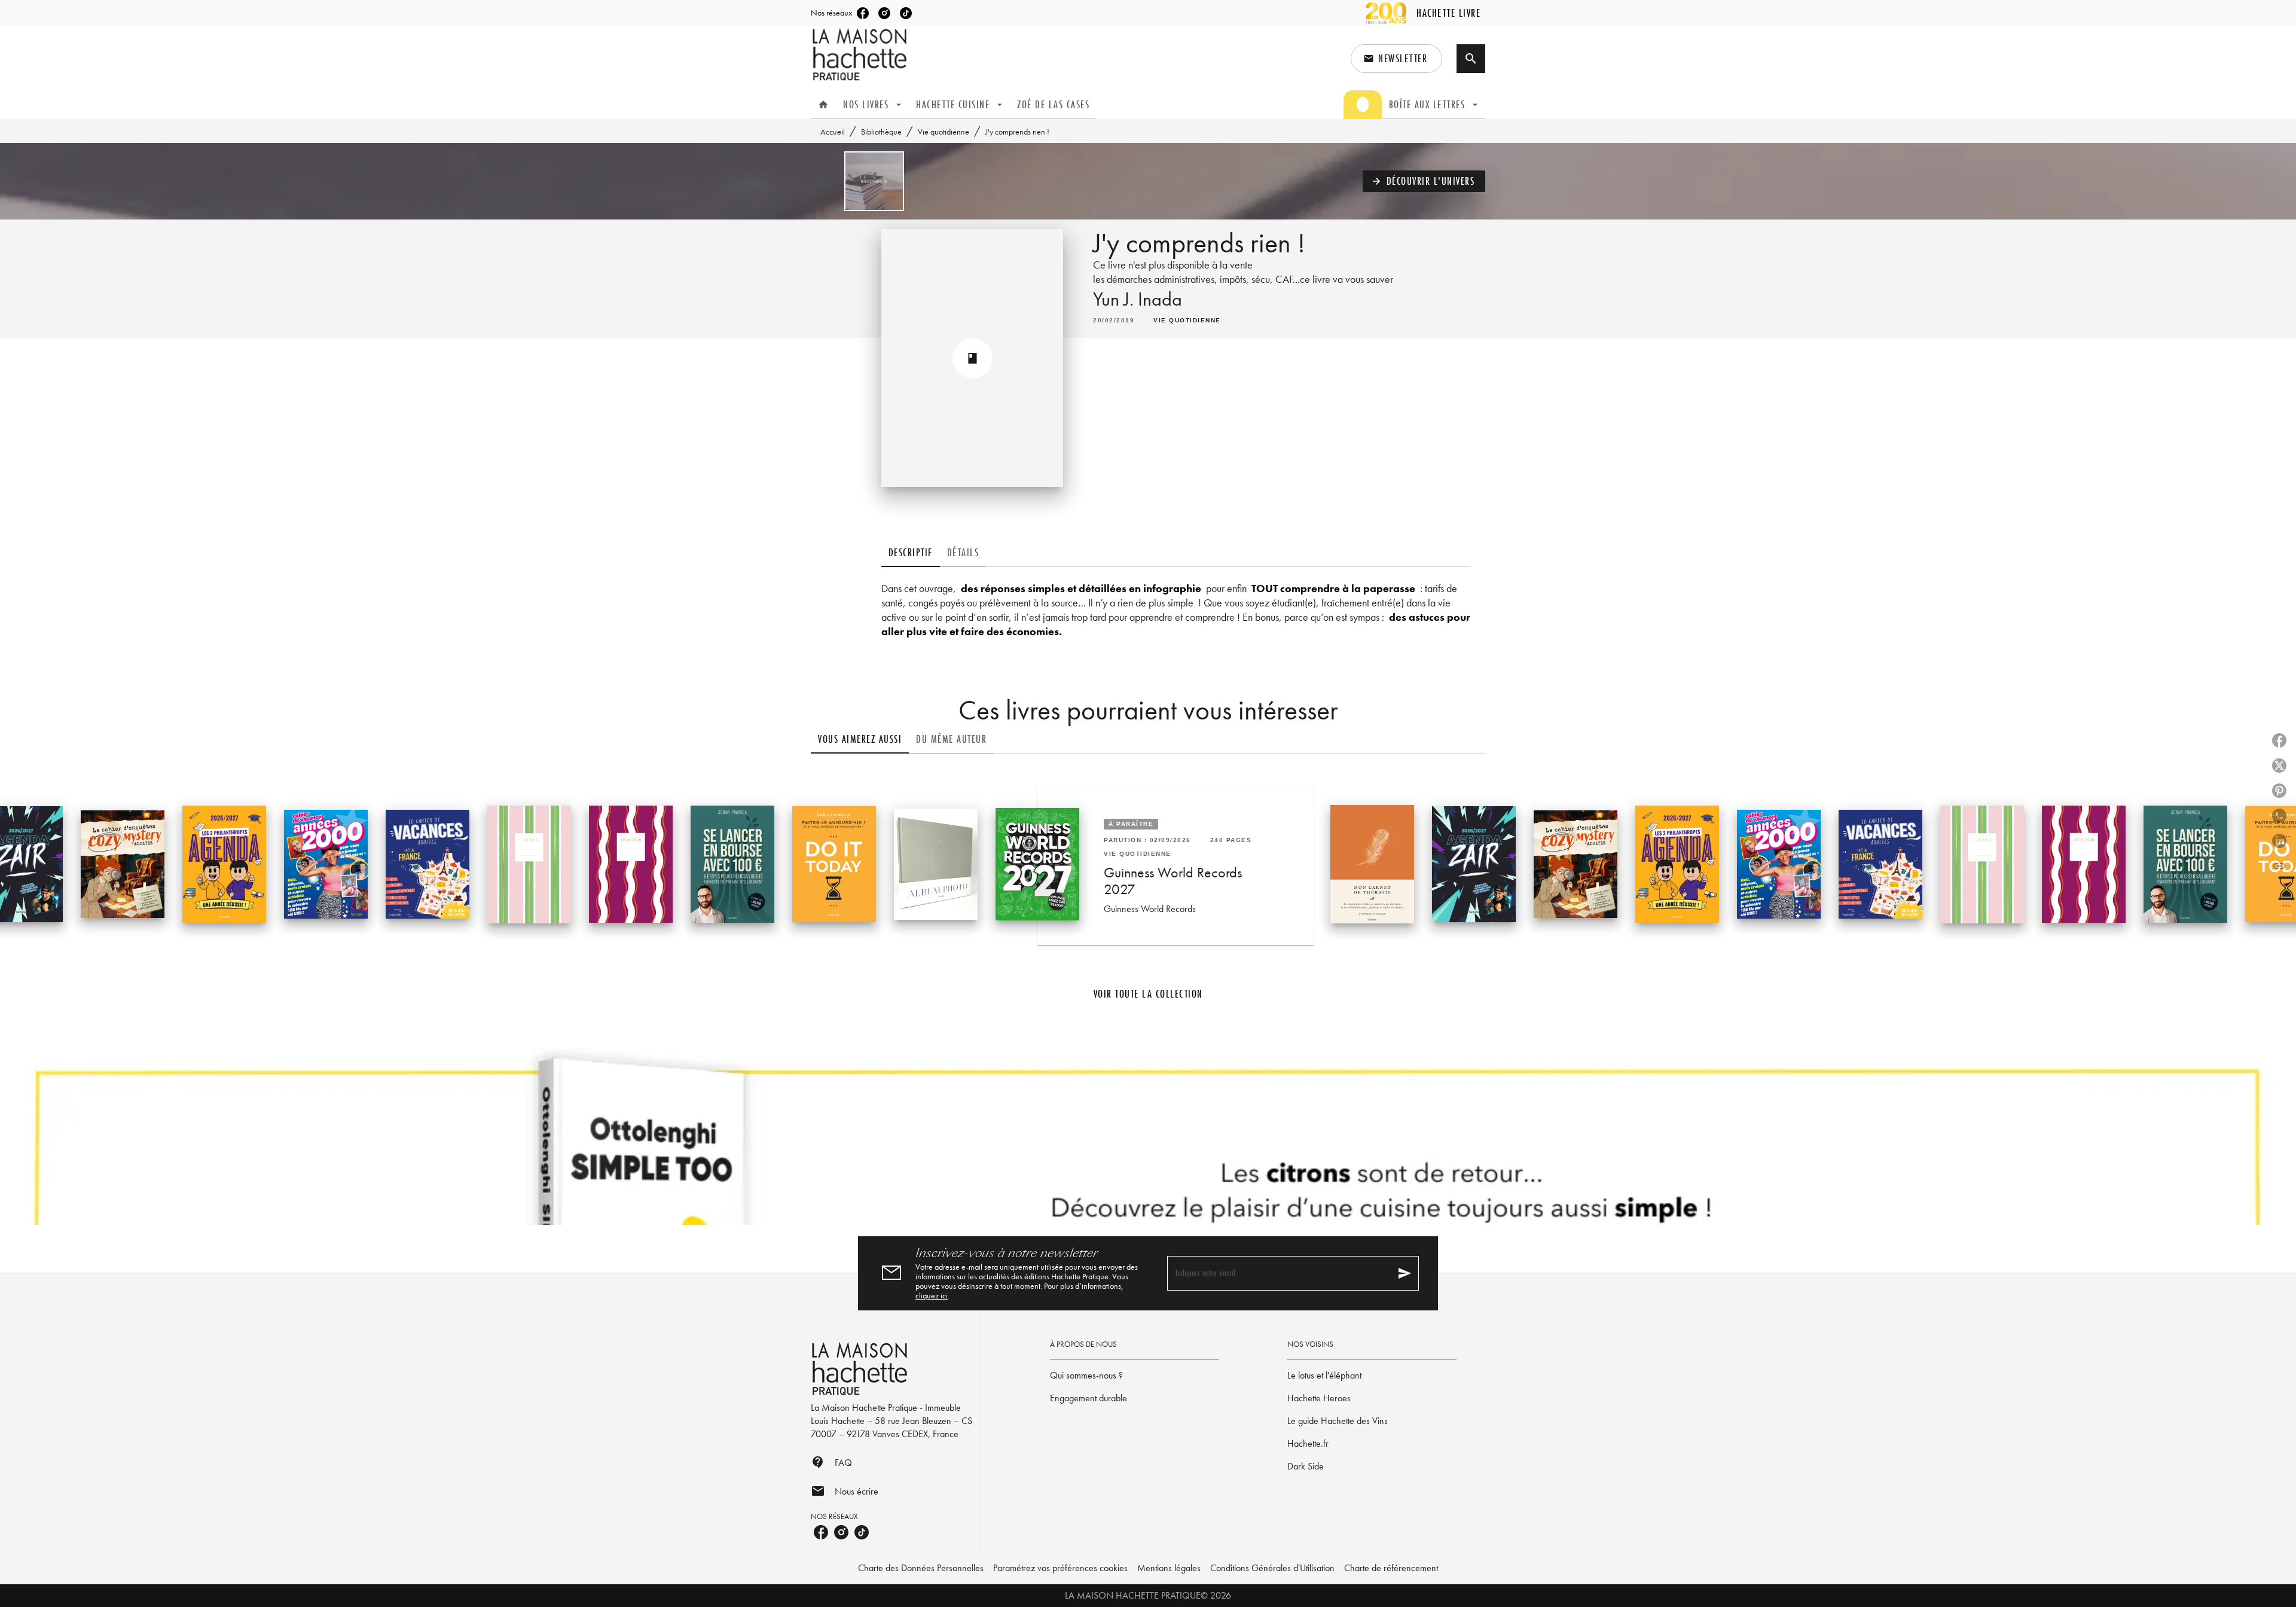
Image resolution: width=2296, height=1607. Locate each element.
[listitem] (863, 13)
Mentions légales (1169, 1568)
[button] (1396, 59)
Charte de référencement (1391, 1568)
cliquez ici (932, 1295)
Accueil (833, 132)
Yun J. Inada (1138, 299)
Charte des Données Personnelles (921, 1568)
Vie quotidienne (944, 132)
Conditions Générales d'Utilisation (1272, 1568)
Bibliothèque (881, 132)
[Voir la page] (1148, 1134)
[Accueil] (861, 55)
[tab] (823, 105)
